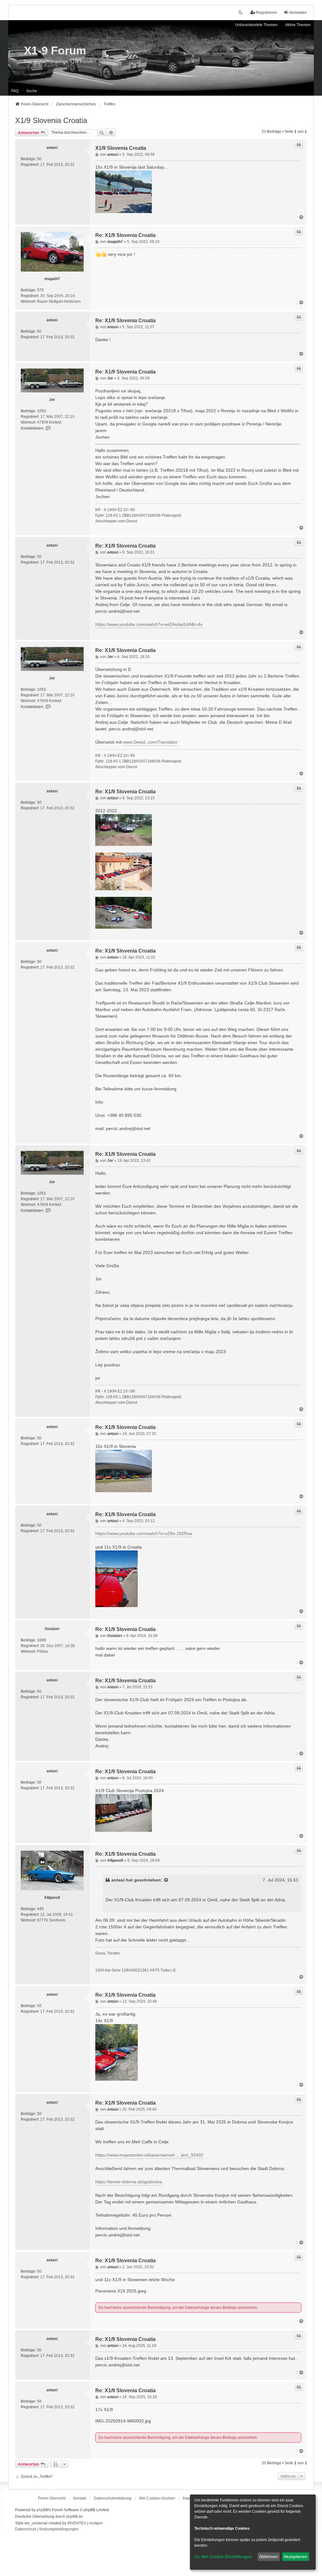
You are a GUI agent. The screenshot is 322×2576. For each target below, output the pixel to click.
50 (39, 159)
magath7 (52, 279)
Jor (52, 400)
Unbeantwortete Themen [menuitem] (256, 25)
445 (40, 1909)
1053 (42, 411)
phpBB (42, 2510)
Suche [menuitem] (32, 91)
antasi (52, 148)
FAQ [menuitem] (15, 91)
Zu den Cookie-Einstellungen (223, 2556)
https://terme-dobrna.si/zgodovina (129, 2182)
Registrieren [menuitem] (266, 13)
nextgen (96, 2523)
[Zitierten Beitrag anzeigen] (166, 1880)
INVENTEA (77, 2523)
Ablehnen (269, 2556)
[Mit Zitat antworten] (299, 144)
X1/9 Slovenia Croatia (51, 120)
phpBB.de (75, 2517)
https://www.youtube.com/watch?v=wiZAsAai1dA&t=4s (149, 624)
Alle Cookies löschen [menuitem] (157, 2498)
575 (40, 290)
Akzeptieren (295, 2556)
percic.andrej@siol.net (117, 611)
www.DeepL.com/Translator (150, 742)
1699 (42, 1640)
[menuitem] (113, 2498)
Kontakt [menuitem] (80, 2498)
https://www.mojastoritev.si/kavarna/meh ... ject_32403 (149, 2155)
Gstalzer (52, 1629)
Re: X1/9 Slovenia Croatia (125, 235)
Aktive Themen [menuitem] (298, 25)
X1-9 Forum (55, 51)
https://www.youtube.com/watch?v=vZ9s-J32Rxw (144, 1533)
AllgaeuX (52, 1898)
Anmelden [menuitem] (298, 13)
